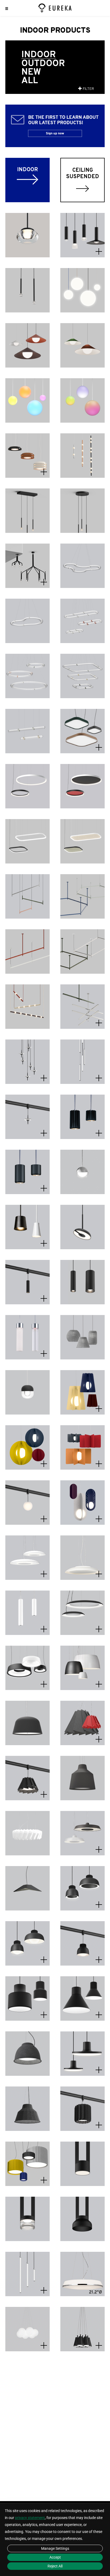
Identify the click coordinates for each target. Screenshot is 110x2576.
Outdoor (43, 64)
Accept (55, 2557)
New (31, 72)
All (30, 81)
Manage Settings (55, 2548)
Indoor (39, 55)
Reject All (55, 2566)
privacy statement (30, 2518)
